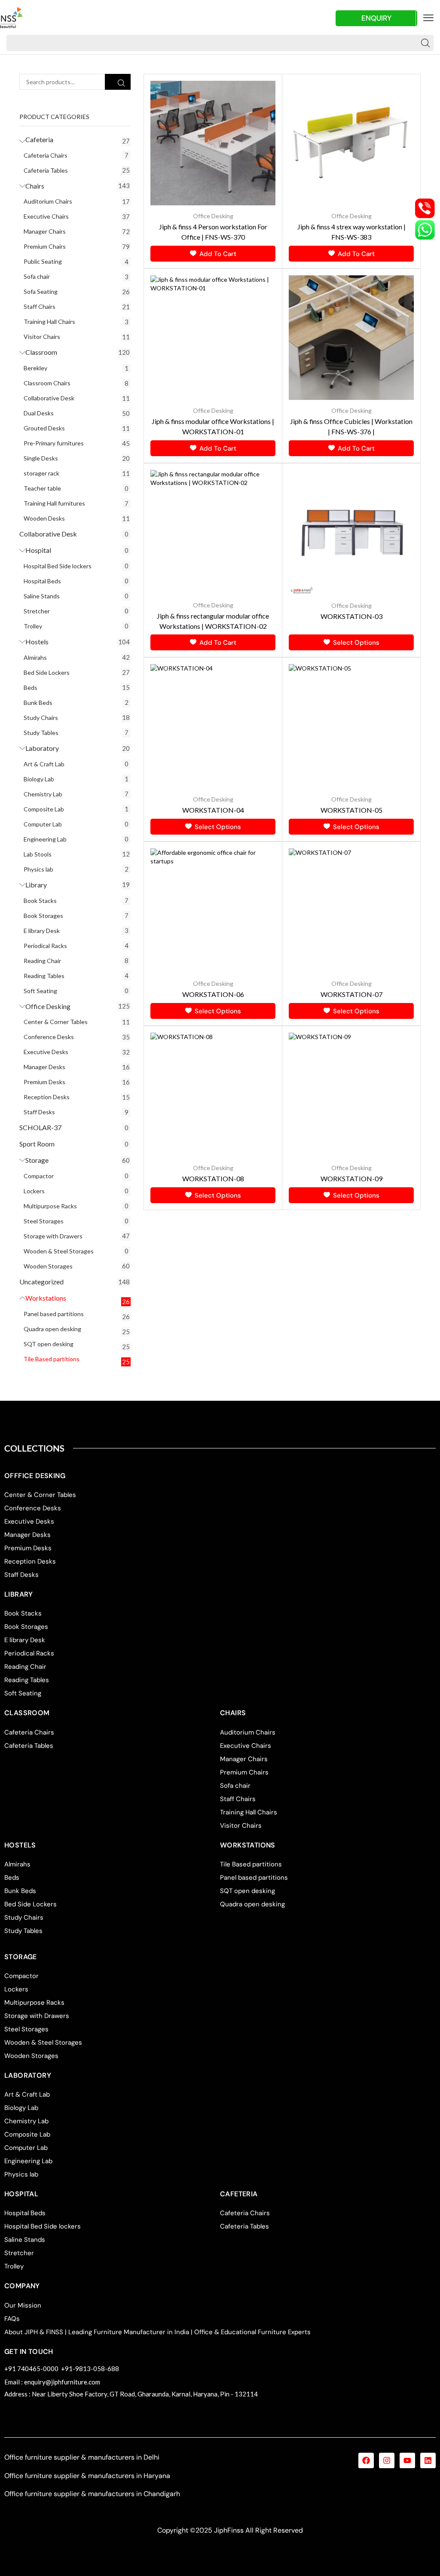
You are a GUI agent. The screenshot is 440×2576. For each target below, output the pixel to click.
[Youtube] (407, 2460)
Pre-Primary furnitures (54, 443)
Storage (37, 1160)
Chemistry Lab (43, 794)
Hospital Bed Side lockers (58, 566)
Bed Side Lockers (47, 672)
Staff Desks (39, 1112)
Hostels (37, 642)
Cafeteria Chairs (46, 155)
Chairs (35, 186)
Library (36, 885)
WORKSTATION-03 (351, 616)
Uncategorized (41, 1282)
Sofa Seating (41, 291)
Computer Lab (43, 824)
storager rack (41, 473)
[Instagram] (387, 2460)
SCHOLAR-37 (40, 1127)
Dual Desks (39, 413)
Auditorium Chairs (48, 201)
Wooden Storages (48, 1266)
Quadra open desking (52, 1329)
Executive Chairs (46, 216)
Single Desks (41, 458)
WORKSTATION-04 (213, 810)
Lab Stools (38, 854)
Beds (31, 687)
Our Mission (23, 2305)
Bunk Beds (38, 703)
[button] (428, 18)
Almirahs (35, 657)
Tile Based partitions (52, 1359)
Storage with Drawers (53, 1236)
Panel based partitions (54, 1314)
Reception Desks (47, 1097)
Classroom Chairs (47, 383)
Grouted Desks (44, 428)
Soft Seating (40, 991)
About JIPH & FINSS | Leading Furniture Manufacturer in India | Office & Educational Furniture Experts (157, 2332)
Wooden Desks (44, 518)
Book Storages (43, 916)
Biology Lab (39, 779)
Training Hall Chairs (49, 322)
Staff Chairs (40, 306)
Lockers (34, 1191)
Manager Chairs (45, 231)
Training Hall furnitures (54, 503)
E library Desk (42, 931)
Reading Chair (42, 961)
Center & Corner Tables (56, 1022)
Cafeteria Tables (46, 170)
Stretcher (37, 611)
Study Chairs (41, 718)
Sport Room (37, 1144)
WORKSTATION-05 (351, 810)
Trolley (33, 626)
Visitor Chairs (42, 337)
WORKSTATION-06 (213, 994)
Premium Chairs (45, 246)
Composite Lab (44, 809)
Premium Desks (44, 1082)
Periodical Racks (45, 946)
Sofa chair (37, 276)
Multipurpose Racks (50, 1206)
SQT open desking (49, 1344)
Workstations (46, 1298)
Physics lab (38, 869)
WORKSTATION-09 (351, 1178)
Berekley (35, 368)
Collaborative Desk (49, 398)
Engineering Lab (45, 839)
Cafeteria (39, 139)
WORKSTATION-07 (351, 994)
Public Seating (43, 261)
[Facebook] (366, 2460)
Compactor (39, 1176)
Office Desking (48, 1006)
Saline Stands (42, 596)
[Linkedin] (428, 2460)
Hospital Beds (42, 581)
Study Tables (41, 733)
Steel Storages (44, 1221)
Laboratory (42, 748)
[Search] (425, 43)
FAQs (12, 2319)
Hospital (38, 550)
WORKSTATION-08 (213, 1178)
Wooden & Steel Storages (59, 1251)
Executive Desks (46, 1052)
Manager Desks (44, 1067)
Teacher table (42, 488)
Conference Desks (49, 1037)
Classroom (41, 352)
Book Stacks (40, 901)
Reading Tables (44, 976)
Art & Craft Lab (44, 764)
